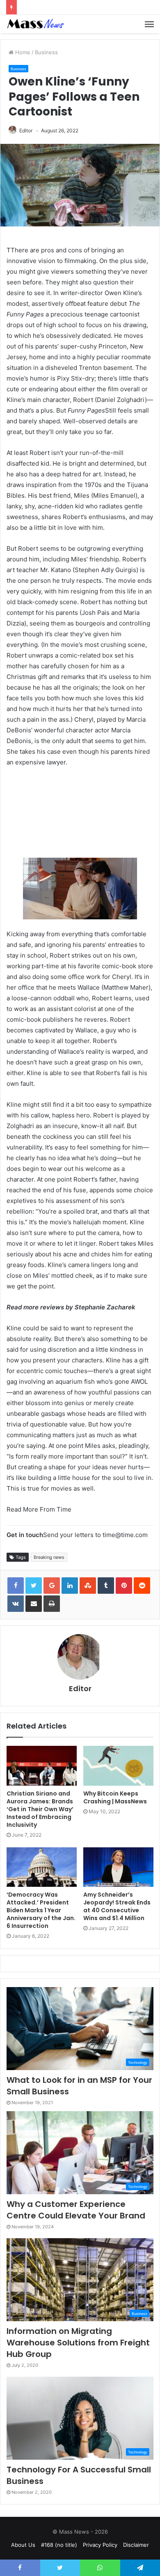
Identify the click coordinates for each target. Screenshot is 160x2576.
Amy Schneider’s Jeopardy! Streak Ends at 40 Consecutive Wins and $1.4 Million (117, 1906)
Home (22, 52)
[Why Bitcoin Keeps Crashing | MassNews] (118, 1766)
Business (46, 52)
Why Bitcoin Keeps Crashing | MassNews (115, 1797)
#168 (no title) (59, 2545)
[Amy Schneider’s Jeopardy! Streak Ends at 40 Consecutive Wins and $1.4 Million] (118, 1867)
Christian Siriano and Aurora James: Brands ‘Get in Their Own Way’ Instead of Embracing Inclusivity (40, 1809)
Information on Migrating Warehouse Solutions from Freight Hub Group (78, 2343)
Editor (26, 130)
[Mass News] (35, 24)
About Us (23, 2545)
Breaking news (49, 1557)
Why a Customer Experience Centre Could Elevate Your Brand (76, 2210)
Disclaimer (136, 2545)
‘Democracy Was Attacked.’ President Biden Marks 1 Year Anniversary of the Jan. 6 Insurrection (41, 1910)
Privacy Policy (100, 2545)
